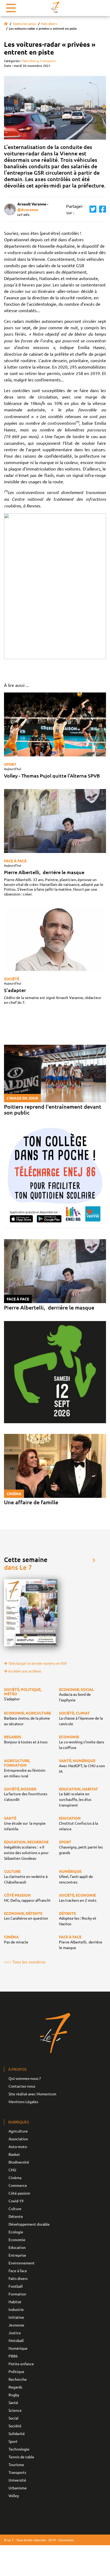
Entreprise (17, 2255)
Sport (10, 764)
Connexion (66, 2540)
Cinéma (15, 2177)
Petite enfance (21, 2364)
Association (18, 2139)
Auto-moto (18, 2146)
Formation (17, 2294)
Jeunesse (16, 2325)
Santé (13, 2402)
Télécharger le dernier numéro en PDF (38, 1663)
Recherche (18, 2379)
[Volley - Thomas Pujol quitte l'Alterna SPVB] (55, 724)
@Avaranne (28, 209)
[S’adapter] (55, 939)
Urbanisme (18, 2488)
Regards (15, 2387)
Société (12, 979)
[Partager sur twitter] (92, 209)
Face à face (15, 861)
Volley (14, 2495)
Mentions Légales (23, 2102)
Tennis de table (21, 2457)
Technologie (19, 2449)
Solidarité (17, 2433)
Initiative (16, 2317)
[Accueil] (6, 24)
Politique (16, 2371)
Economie (17, 2240)
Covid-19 (16, 2201)
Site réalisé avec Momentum (32, 2094)
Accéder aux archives (25, 1671)
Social (13, 2418)
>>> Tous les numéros (25, 1962)
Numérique (18, 2348)
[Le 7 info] (55, 7)
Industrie (16, 2309)
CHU (12, 2170)
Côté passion (19, 2193)
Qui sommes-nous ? (25, 2078)
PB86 (13, 2356)
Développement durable (29, 2224)
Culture (15, 2208)
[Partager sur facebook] (101, 209)
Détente (16, 2216)
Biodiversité (19, 2162)
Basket (14, 2154)
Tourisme (16, 2464)
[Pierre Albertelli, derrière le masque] (55, 821)
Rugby (14, 2395)
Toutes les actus (24, 24)
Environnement (22, 2263)
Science (15, 2410)
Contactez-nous (22, 2086)
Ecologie (16, 2232)
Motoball (16, 2340)
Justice (15, 2333)
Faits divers (49, 24)
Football (16, 2286)
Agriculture (18, 2131)
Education (17, 2247)
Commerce (18, 2185)
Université (17, 2480)
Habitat (15, 2302)
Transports (48, 61)
